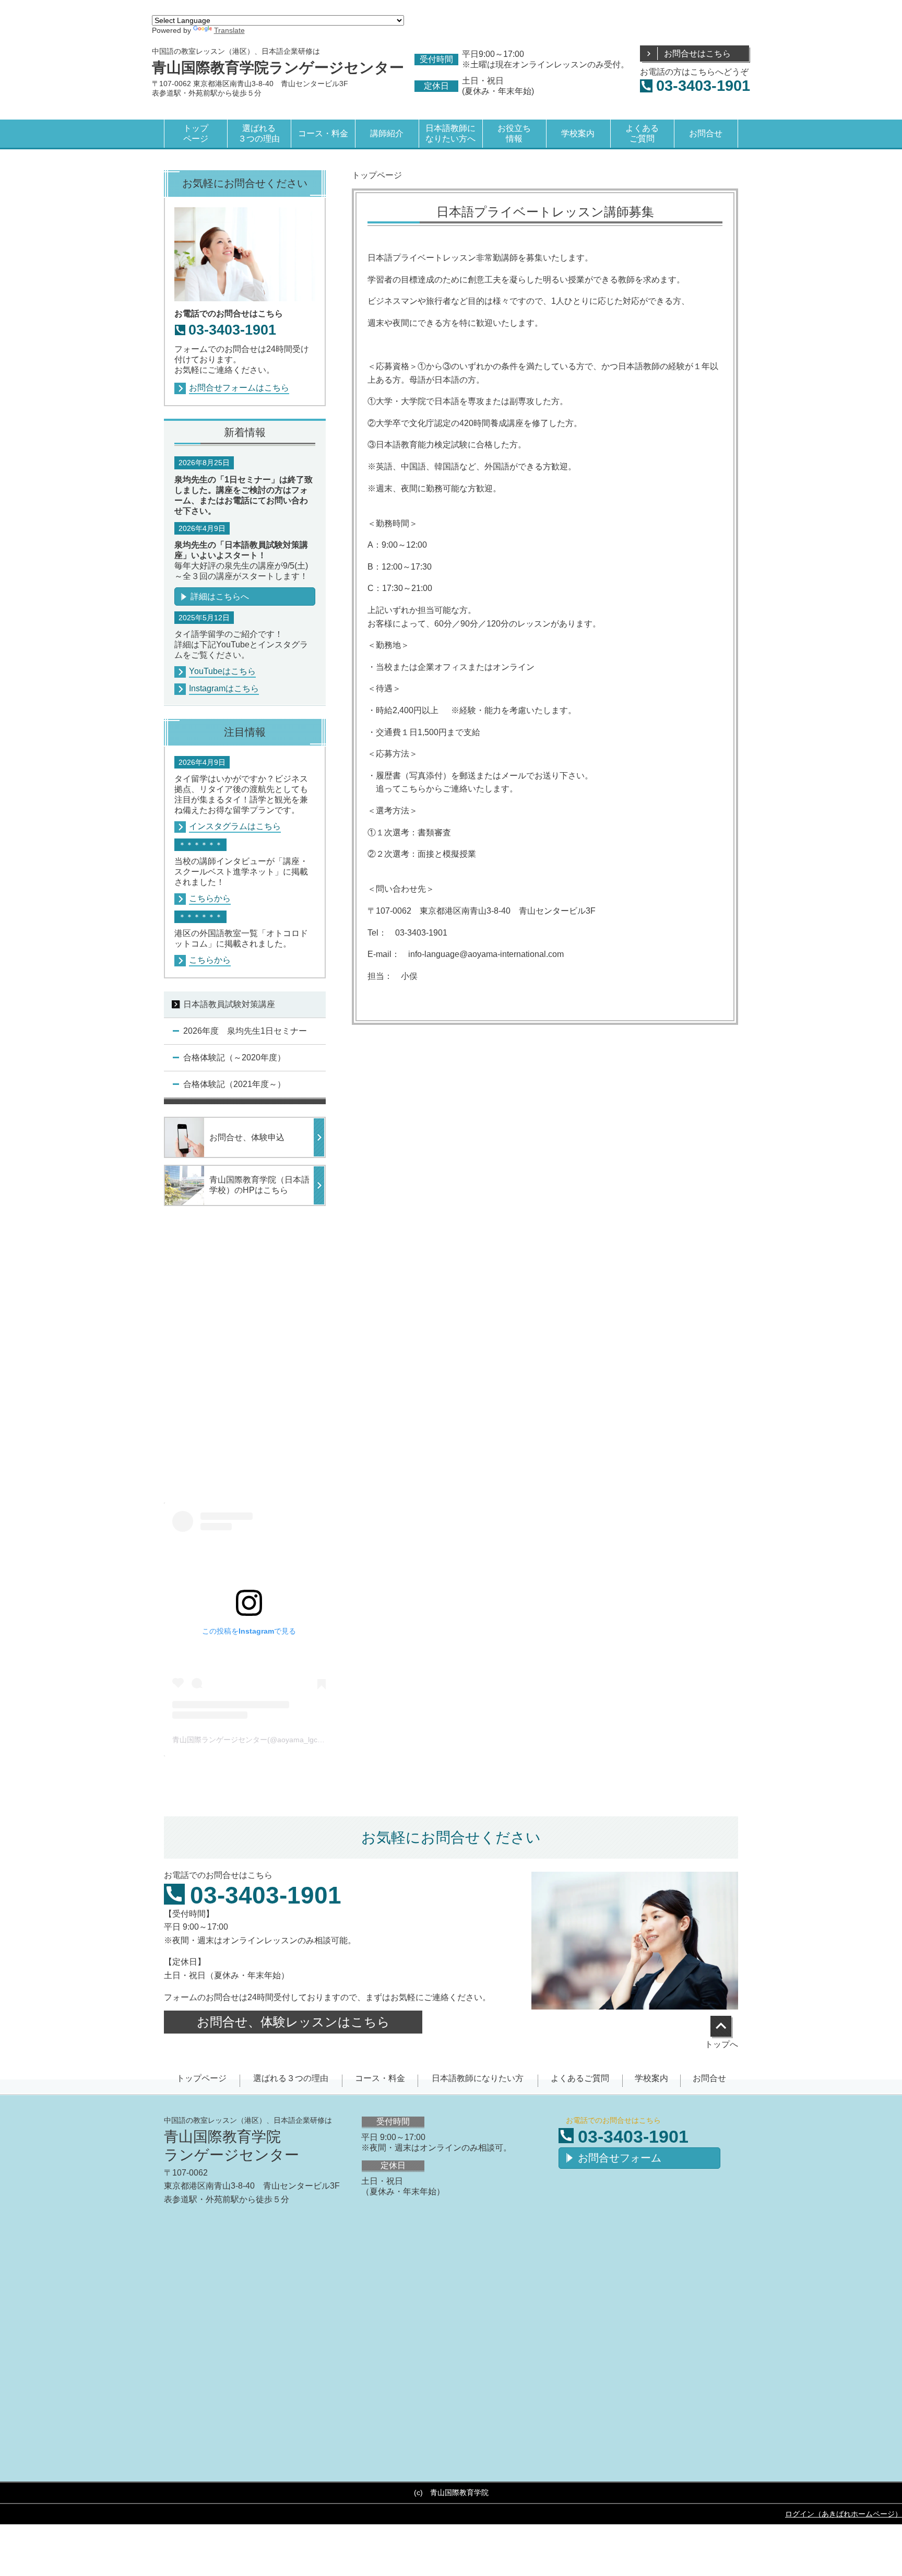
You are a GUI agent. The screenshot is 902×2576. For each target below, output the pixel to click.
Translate (229, 30)
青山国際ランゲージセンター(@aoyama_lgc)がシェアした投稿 (275, 1740)
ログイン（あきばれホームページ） (844, 2514)
